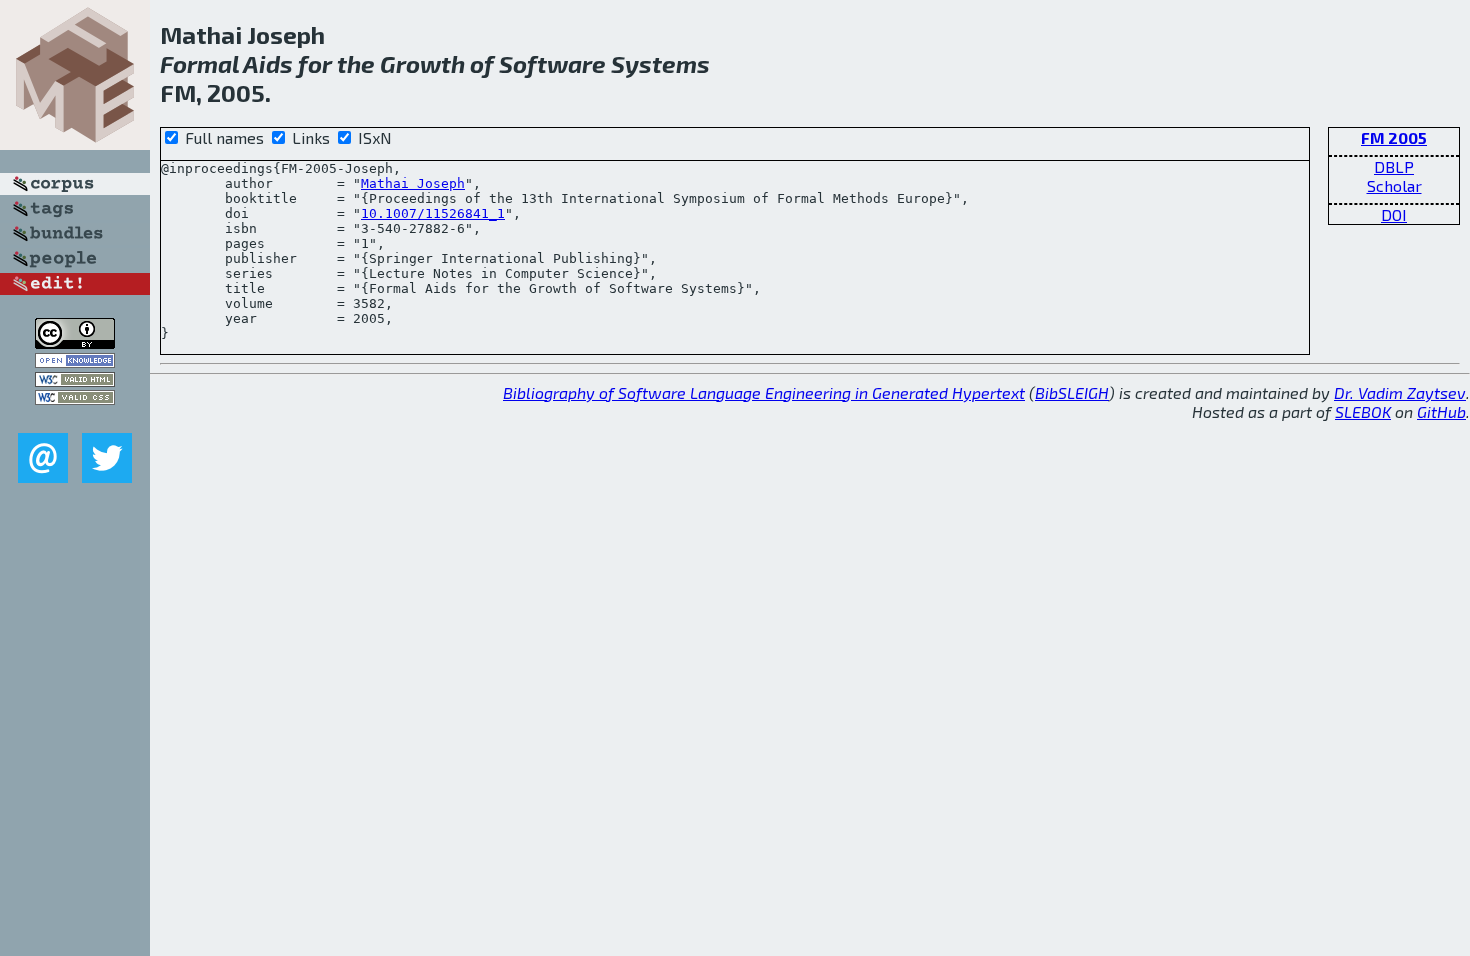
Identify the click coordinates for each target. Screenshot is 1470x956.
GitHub (1441, 411)
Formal (199, 63)
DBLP (1394, 166)
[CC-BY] (75, 342)
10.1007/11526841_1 (433, 213)
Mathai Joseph (413, 183)
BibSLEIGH (1072, 392)
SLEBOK (1363, 411)
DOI (1394, 214)
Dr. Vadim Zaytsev (1400, 392)
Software (552, 63)
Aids (268, 63)
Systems (660, 63)
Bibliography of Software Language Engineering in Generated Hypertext (764, 392)
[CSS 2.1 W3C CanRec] (75, 418)
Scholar (1394, 185)
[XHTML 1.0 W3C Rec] (75, 380)
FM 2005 (1394, 137)
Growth (422, 63)
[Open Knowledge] (75, 361)
